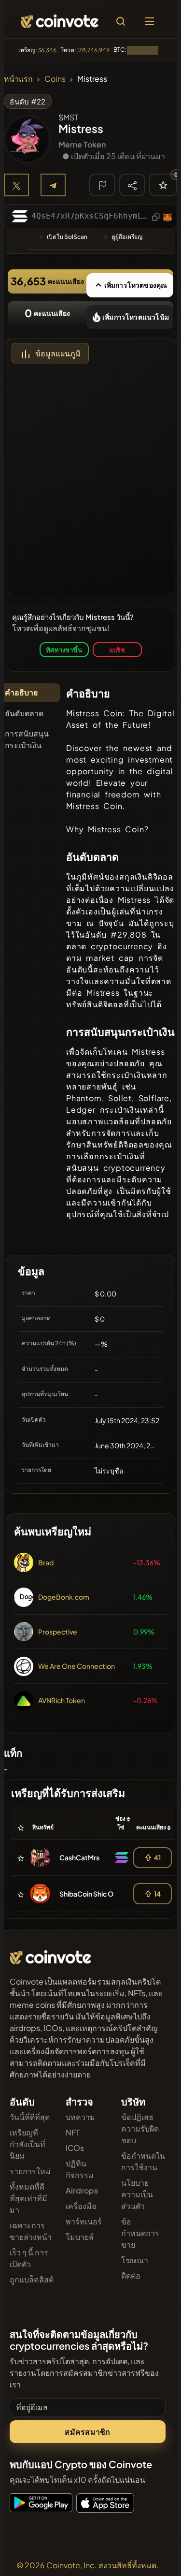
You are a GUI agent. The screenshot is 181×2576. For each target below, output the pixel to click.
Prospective (58, 1632)
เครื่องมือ (81, 2206)
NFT (73, 2132)
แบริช (117, 650)
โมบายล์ (80, 2237)
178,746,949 (93, 50)
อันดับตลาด (24, 713)
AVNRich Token (62, 1700)
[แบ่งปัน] (132, 185)
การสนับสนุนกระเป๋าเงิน (27, 739)
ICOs (75, 2148)
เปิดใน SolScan (67, 237)
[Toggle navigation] (150, 21)
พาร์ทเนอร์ (84, 2221)
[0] (163, 185)
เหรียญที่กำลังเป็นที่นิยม (28, 2144)
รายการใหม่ (30, 2171)
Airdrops (82, 2190)
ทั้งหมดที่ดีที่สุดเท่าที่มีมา (28, 2198)
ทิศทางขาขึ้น (64, 650)
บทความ (80, 2117)
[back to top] (153, 2555)
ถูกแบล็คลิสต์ (32, 2279)
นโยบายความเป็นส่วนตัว (137, 2194)
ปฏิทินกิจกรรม (80, 2169)
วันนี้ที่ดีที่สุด (30, 2117)
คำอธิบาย (21, 692)
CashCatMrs (79, 1857)
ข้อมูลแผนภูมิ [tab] (58, 353)
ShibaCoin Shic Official (95, 1894)
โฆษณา (135, 2260)
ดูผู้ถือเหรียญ (127, 237)
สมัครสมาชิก (87, 2432)
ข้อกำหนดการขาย (140, 2233)
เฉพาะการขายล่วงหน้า (31, 2231)
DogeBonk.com (64, 1597)
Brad (46, 1562)
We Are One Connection (77, 1666)
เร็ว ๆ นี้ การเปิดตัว (29, 2258)
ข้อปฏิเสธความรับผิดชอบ (140, 2128)
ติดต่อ (131, 2275)
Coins (55, 79)
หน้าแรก (18, 79)
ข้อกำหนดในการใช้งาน (143, 2161)
